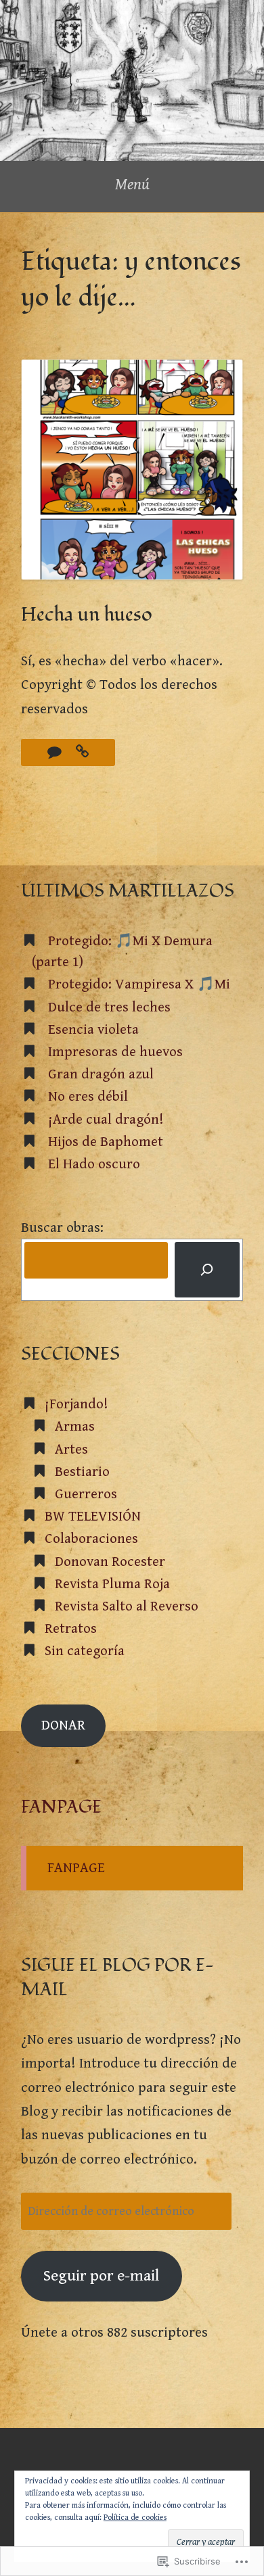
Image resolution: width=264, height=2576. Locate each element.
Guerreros (86, 1494)
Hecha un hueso (87, 615)
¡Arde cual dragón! (106, 1120)
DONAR (63, 1725)
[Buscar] (207, 1270)
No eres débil (88, 1097)
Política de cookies (135, 2518)
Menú (132, 185)
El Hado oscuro (94, 1164)
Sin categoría (85, 1651)
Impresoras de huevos (115, 1052)
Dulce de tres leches (109, 1007)
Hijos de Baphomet (106, 1142)
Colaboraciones (91, 1539)
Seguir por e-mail (101, 2276)
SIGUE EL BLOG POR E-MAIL (118, 1978)
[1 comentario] (56, 753)
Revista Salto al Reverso (127, 1606)
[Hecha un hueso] (82, 753)
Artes (71, 1450)
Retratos (71, 1629)
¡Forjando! (76, 1404)
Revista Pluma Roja (112, 1584)
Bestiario (82, 1472)
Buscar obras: (62, 1228)
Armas (75, 1427)
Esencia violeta (93, 1030)
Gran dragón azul (101, 1074)
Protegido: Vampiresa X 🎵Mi (139, 984)
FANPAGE (61, 1807)
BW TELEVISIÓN (93, 1517)
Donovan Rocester (110, 1562)
